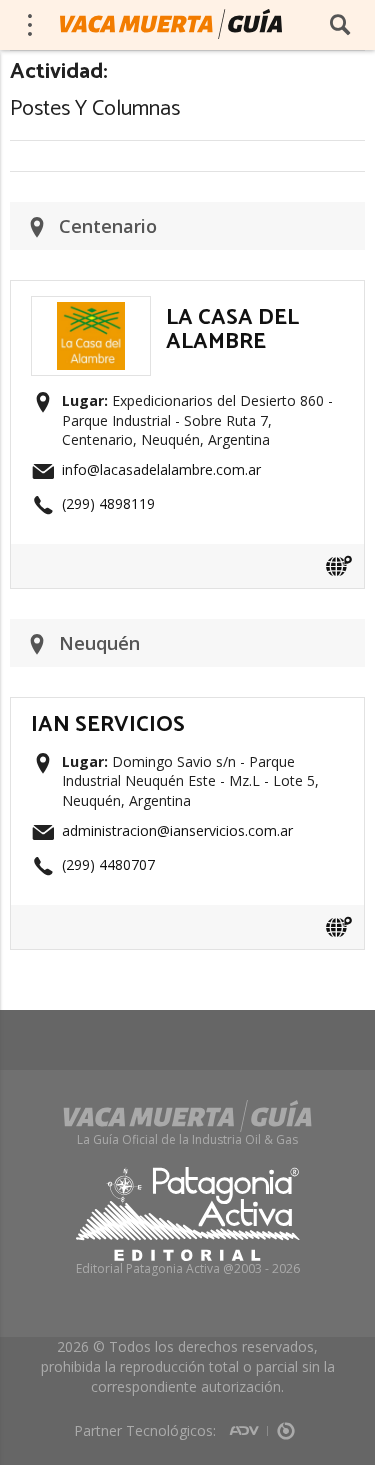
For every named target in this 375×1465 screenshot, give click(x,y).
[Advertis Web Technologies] (248, 1424)
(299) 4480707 (108, 864)
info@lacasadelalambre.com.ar (161, 469)
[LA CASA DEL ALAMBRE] (91, 308)
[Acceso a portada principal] (171, 24)
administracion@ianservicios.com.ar (177, 830)
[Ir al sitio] (339, 566)
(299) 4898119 (108, 503)
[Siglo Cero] (286, 1424)
